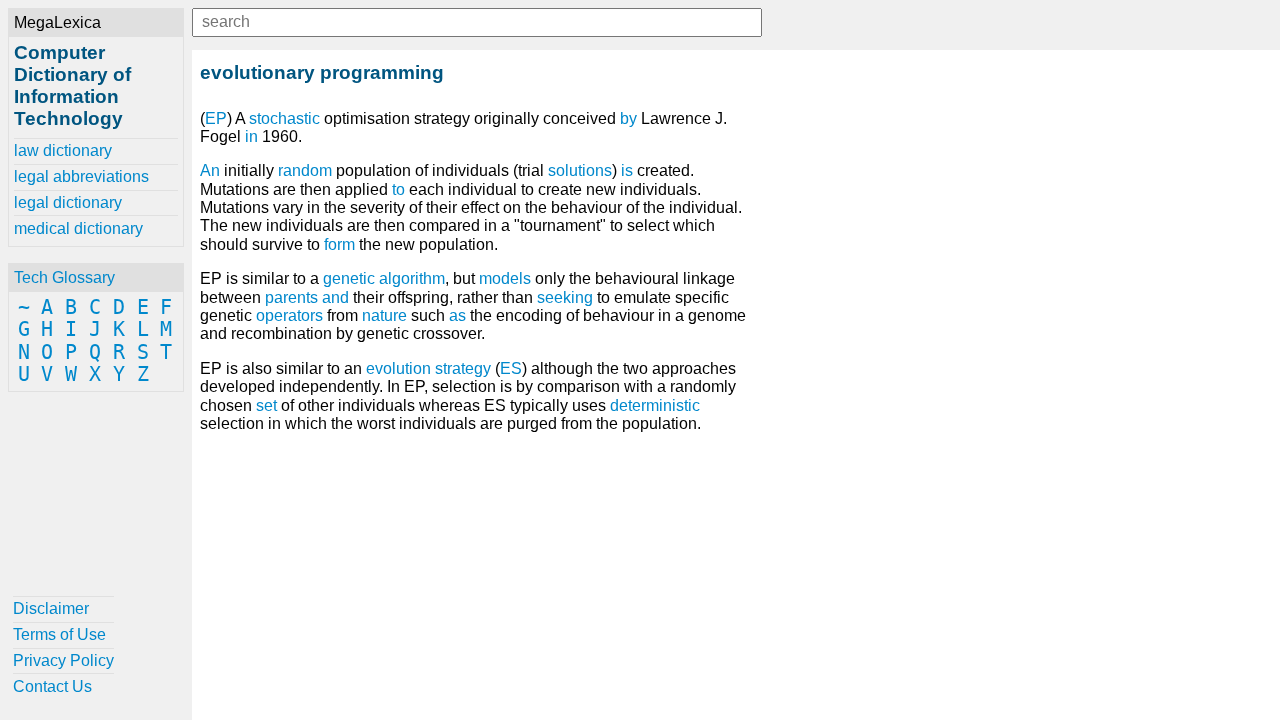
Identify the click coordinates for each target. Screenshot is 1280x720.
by (628, 118)
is (627, 170)
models (505, 278)
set (266, 405)
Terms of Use (59, 634)
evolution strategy (428, 368)
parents (291, 297)
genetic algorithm (384, 278)
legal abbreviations (81, 176)
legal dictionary (68, 202)
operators (289, 315)
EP (216, 118)
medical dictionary (78, 228)
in (251, 136)
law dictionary (63, 150)
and (335, 297)
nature (384, 315)
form (339, 244)
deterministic (655, 405)
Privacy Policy (63, 660)
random (305, 170)
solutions (580, 170)
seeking (565, 297)
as (457, 315)
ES (511, 368)
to (398, 189)
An (210, 170)
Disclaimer (51, 608)
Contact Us (52, 686)
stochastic (284, 118)
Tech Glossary (64, 277)
